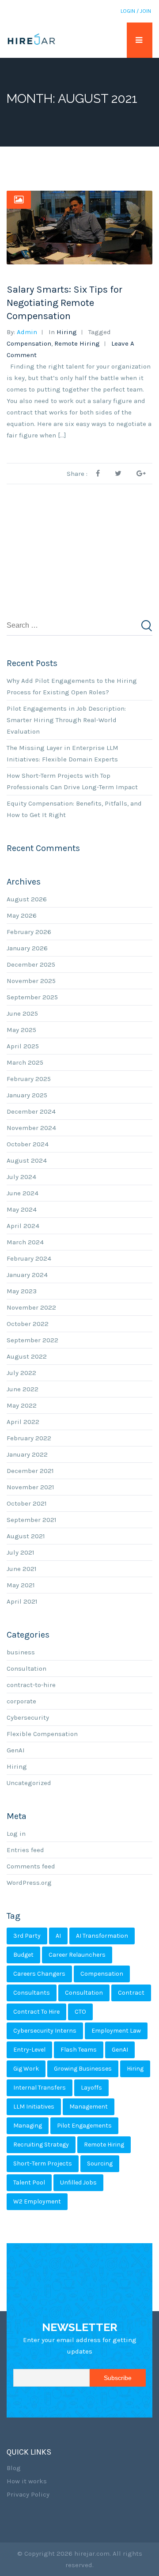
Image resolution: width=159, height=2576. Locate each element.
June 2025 (22, 1013)
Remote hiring (77, 343)
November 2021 (30, 1487)
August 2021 (26, 1536)
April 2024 (23, 1226)
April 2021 (22, 1601)
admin (27, 332)
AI (58, 1936)
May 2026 (22, 915)
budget (23, 1955)
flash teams (79, 2050)
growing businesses (83, 2069)
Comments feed (31, 1866)
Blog (14, 2468)
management (89, 2107)
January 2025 (27, 1095)
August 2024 (27, 1160)
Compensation (29, 343)
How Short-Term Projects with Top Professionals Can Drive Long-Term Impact (72, 781)
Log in (16, 1834)
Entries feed (25, 1850)
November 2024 (31, 1128)
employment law (116, 2031)
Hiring (67, 332)
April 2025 (23, 1046)
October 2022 (28, 1324)
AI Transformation (102, 1936)
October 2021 (27, 1503)
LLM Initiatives (34, 2107)
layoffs (91, 2088)
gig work (26, 2069)
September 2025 (32, 997)
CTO (80, 2012)
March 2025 (25, 1062)
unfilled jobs (78, 2182)
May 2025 (21, 1030)
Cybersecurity (28, 1717)
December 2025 (31, 964)
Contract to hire (36, 2012)
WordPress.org (29, 1883)
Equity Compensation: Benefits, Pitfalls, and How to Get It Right (74, 809)
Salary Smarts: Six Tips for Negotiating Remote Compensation (64, 303)
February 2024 (29, 1258)
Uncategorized (29, 1783)
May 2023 (22, 1291)
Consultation (26, 1668)
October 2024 (28, 1144)
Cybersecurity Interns (45, 2031)
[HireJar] (32, 40)
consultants (32, 1993)
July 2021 (21, 1552)
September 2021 (32, 1520)
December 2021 (30, 1471)
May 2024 (22, 1209)
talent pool (29, 2182)
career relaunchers (77, 1955)
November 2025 (31, 981)
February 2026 (29, 932)
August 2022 (27, 1356)
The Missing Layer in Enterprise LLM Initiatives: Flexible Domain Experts (62, 753)
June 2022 (23, 1389)
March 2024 (25, 1242)
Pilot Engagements (84, 2126)
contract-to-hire (31, 1685)
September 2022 (32, 1340)
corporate (21, 1701)
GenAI (16, 1750)
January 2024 (27, 1275)
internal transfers (40, 2088)
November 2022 (31, 1307)
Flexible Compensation (42, 1734)
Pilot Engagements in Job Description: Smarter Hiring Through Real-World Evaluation (66, 720)
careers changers (39, 1974)
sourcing (100, 2164)
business (21, 1652)
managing (28, 2126)
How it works (27, 2481)
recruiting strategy (41, 2145)
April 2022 (23, 1422)
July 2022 (21, 1373)
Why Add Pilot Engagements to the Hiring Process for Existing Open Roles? (72, 686)
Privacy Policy (28, 2494)
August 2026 (27, 899)
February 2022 (29, 1438)
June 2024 (23, 1193)
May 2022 (22, 1405)
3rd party (27, 1936)
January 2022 (27, 1454)
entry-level (29, 2050)
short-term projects (43, 2164)
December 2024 (31, 1111)
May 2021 (21, 1585)
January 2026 (27, 948)
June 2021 (22, 1569)
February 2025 (29, 1079)
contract (131, 1993)
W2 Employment (37, 2201)
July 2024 (21, 1177)
